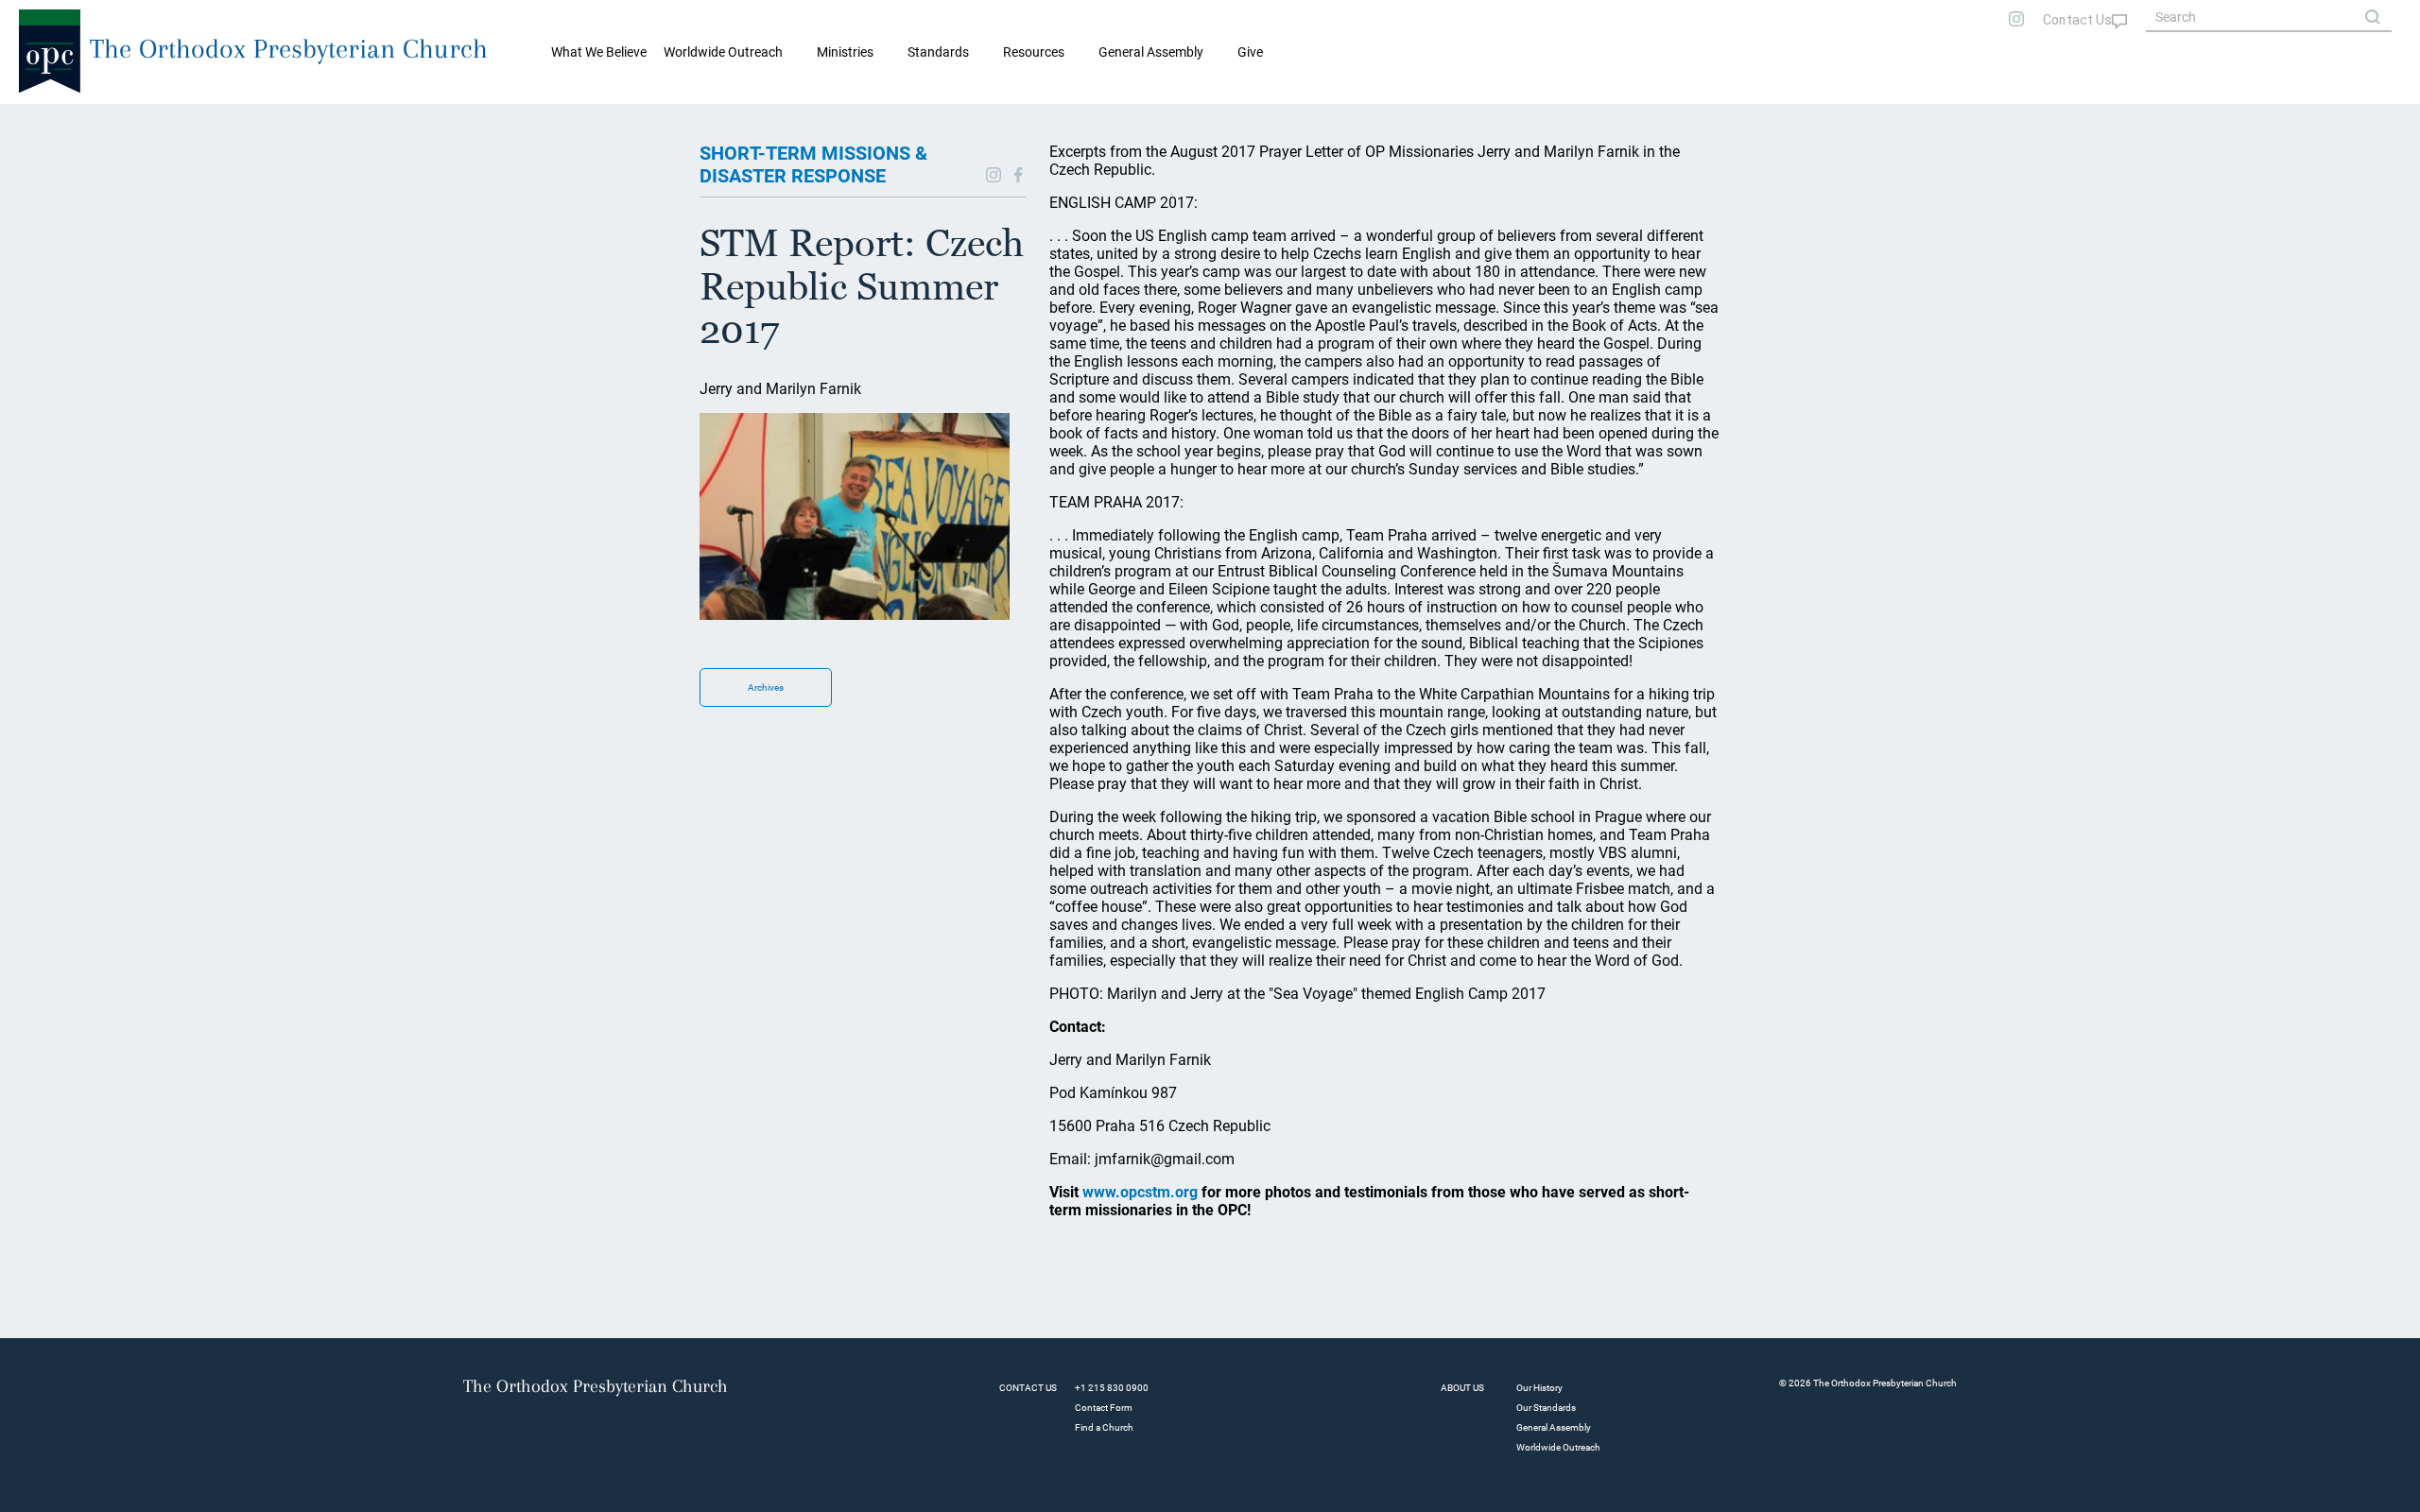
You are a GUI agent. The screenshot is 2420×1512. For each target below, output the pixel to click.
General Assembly (1151, 52)
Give (1250, 52)
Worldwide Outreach (1558, 1447)
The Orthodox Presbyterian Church (289, 49)
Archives (766, 687)
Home (38, 119)
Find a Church (1104, 1427)
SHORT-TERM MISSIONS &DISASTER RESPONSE (813, 164)
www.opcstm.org (1140, 1192)
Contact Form (1104, 1408)
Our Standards (1546, 1408)
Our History (1539, 1388)
